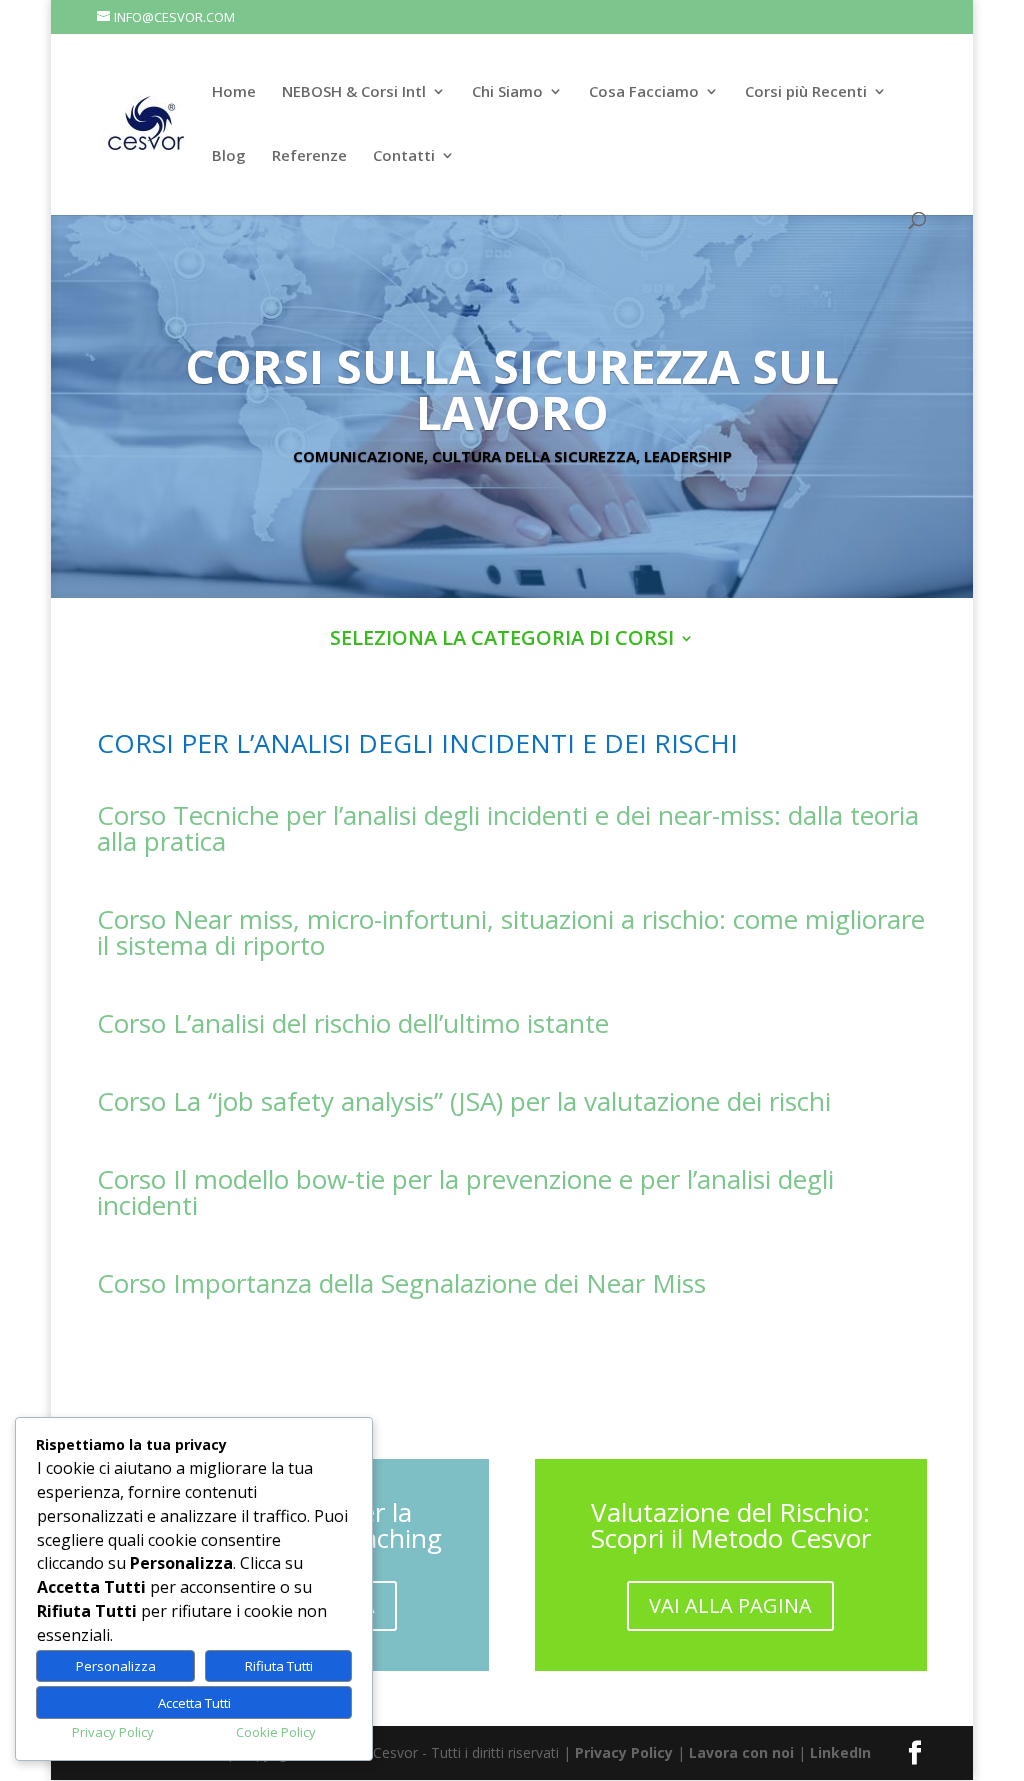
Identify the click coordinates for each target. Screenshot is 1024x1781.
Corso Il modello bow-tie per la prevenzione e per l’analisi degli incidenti (465, 1192)
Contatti (404, 156)
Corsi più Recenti (806, 92)
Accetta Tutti (194, 1703)
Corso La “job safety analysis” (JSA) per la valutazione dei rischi (464, 1101)
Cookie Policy (276, 1732)
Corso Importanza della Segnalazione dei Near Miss (401, 1283)
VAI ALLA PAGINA (730, 1605)
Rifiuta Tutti (279, 1666)
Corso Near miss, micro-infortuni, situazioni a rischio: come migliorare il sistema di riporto (511, 932)
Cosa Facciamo (644, 92)
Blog (229, 156)
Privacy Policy (624, 1752)
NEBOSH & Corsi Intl (354, 92)
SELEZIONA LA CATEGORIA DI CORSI (502, 641)
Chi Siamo (507, 92)
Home (234, 92)
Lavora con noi (741, 1752)
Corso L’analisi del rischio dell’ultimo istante (353, 1023)
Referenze (309, 156)
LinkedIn (840, 1752)
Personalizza (116, 1666)
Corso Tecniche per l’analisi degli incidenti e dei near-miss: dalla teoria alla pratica (508, 828)
